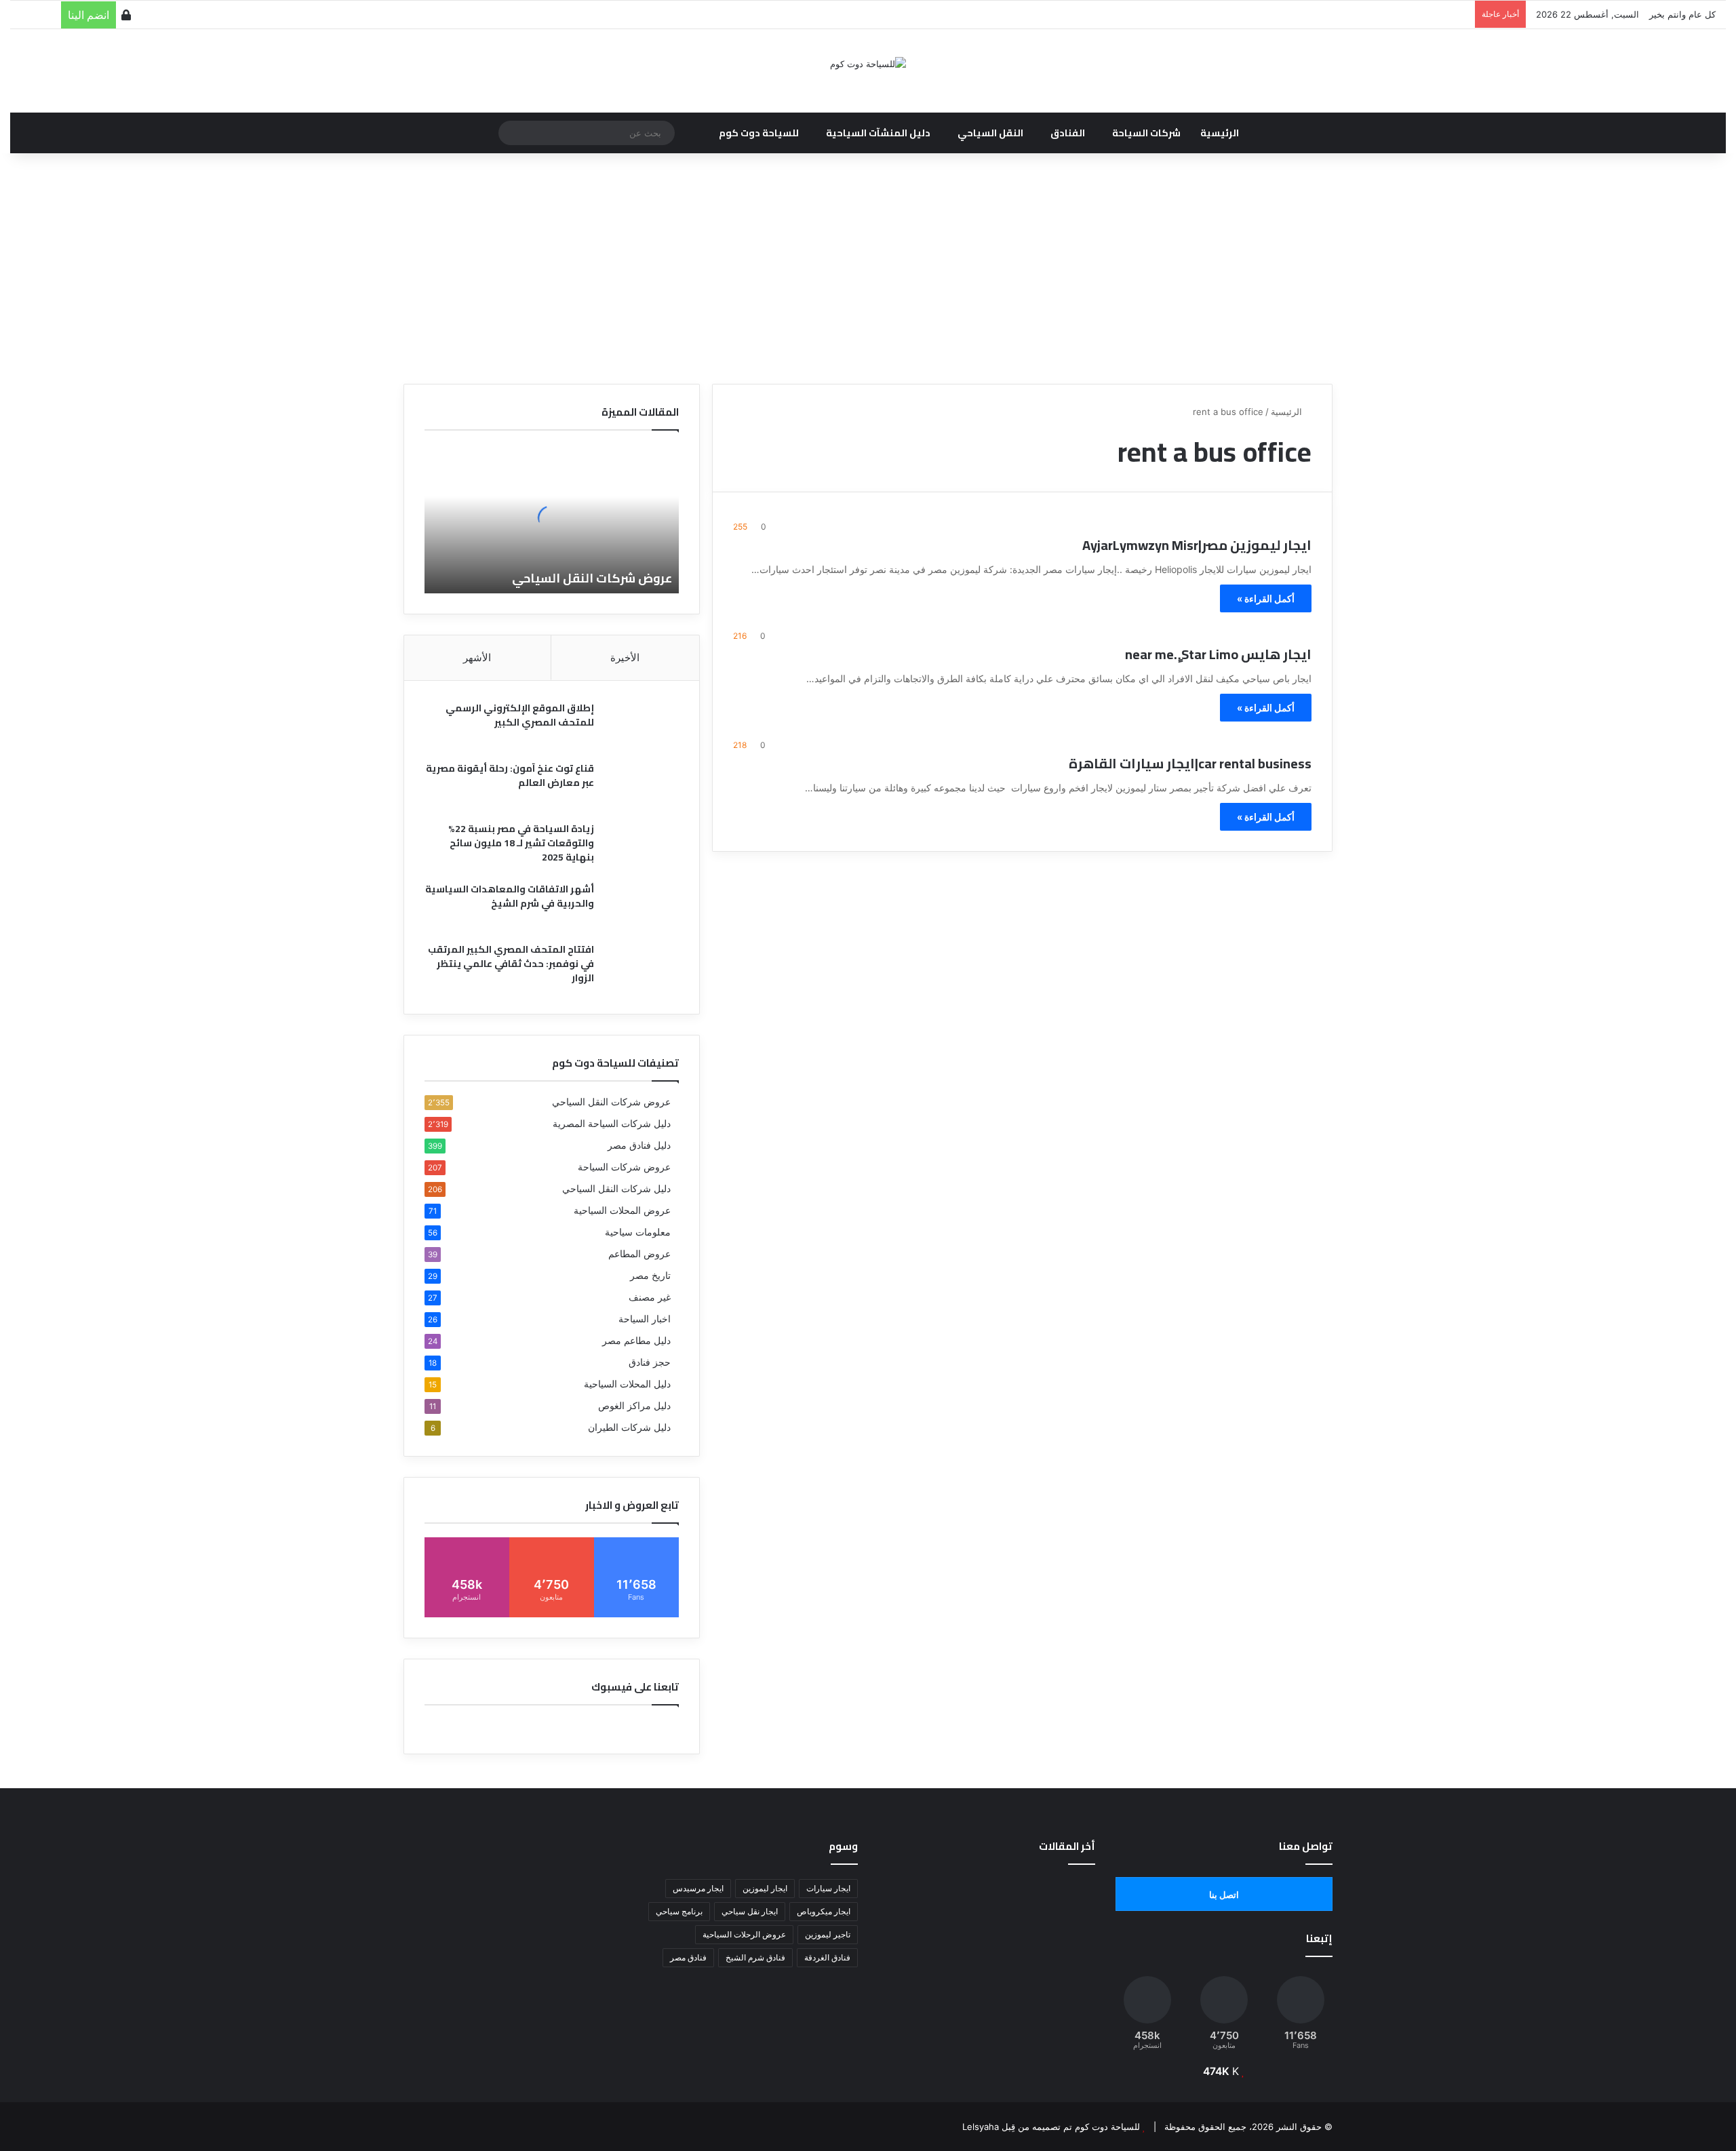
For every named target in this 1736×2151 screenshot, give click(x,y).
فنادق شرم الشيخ (755, 1957)
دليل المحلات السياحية (627, 1384)
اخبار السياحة (645, 1319)
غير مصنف (650, 1297)
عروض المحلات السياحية (622, 1210)
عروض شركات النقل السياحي (592, 578)
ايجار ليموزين (765, 1888)
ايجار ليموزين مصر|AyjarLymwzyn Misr (1197, 545)
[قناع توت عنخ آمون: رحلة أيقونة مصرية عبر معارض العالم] (642, 787)
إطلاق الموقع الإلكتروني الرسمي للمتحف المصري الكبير (520, 715)
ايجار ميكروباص (824, 1911)
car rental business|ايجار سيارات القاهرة (1190, 763)
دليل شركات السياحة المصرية (612, 1124)
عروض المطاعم (639, 1254)
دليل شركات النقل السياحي (616, 1189)
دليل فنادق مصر (639, 1145)
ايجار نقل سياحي (750, 1911)
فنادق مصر (688, 1957)
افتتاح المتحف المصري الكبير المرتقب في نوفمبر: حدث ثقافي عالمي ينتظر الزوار (511, 964)
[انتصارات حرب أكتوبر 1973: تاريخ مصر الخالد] (1061, 1985)
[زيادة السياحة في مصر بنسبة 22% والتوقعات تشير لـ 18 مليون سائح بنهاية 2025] (642, 847)
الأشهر (477, 657)
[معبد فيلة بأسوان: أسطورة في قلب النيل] (986, 1985)
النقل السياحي (990, 133)
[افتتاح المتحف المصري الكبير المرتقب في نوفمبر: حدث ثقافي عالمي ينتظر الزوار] (642, 968)
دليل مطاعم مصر (636, 1341)
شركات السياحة (1146, 133)
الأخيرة (625, 657)
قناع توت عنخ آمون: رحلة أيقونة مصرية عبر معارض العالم (510, 775)
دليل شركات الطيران (629, 1427)
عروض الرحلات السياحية (744, 1934)
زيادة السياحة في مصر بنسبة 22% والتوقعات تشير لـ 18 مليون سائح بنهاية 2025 (521, 843)
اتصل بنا (1224, 1895)
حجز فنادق (650, 1362)
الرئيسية (1220, 133)
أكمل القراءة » (1266, 598)
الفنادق (1068, 133)
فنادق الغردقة (827, 1957)
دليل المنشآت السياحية (878, 133)
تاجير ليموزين (828, 1934)
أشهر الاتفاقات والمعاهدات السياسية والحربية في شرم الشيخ (510, 896)
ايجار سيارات (828, 1888)
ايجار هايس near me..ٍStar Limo (1218, 654)
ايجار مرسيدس (698, 1888)
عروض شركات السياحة (624, 1167)
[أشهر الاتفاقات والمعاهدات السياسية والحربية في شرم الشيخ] (642, 908)
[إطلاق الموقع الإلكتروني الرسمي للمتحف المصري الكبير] (642, 727)
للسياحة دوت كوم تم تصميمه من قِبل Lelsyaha (1051, 2127)
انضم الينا (88, 15)
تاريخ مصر (650, 1276)
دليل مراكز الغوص (634, 1406)
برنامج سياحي (679, 1911)
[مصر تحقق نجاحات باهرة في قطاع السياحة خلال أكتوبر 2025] (912, 1985)
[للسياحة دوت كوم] (868, 64)
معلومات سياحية (638, 1232)
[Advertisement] (868, 269)
